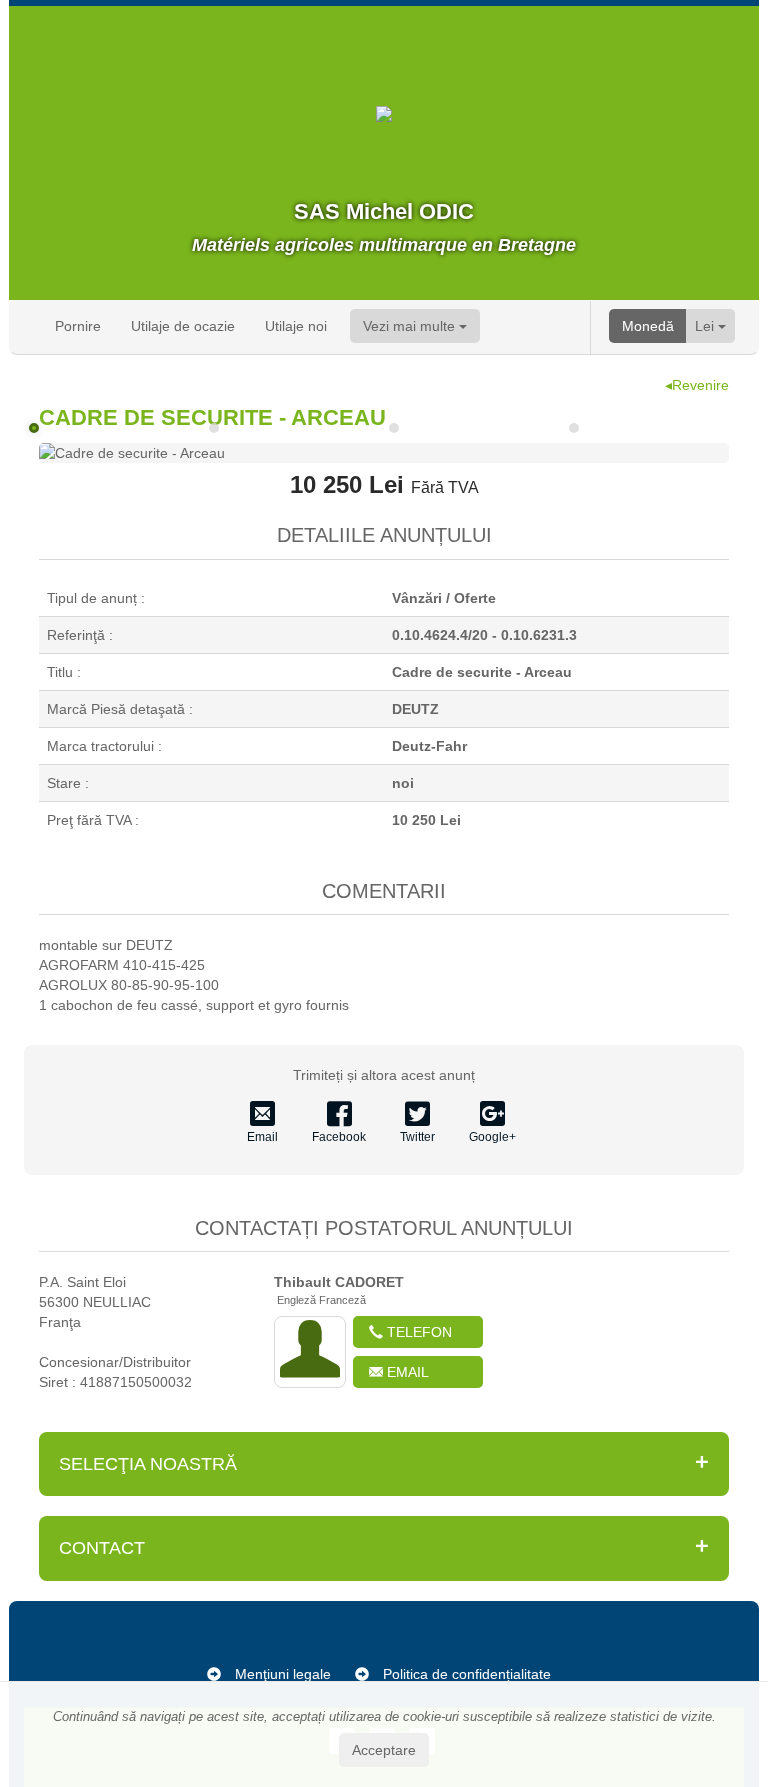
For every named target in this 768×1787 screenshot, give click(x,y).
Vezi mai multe (411, 326)
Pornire (78, 326)
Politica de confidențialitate (467, 1674)
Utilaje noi (296, 326)
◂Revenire (697, 385)
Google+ (492, 1137)
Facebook (339, 1137)
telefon (417, 1332)
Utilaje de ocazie (183, 326)
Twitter (417, 1137)
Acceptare (384, 1750)
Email (262, 1137)
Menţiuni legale (283, 1674)
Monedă (648, 326)
